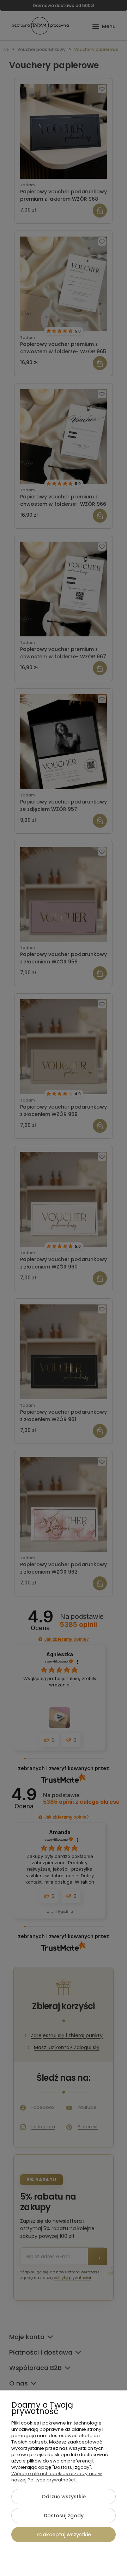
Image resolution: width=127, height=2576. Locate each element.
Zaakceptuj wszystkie (64, 2535)
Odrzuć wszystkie (64, 2497)
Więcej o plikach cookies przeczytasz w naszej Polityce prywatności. (57, 2477)
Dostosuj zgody (64, 2516)
